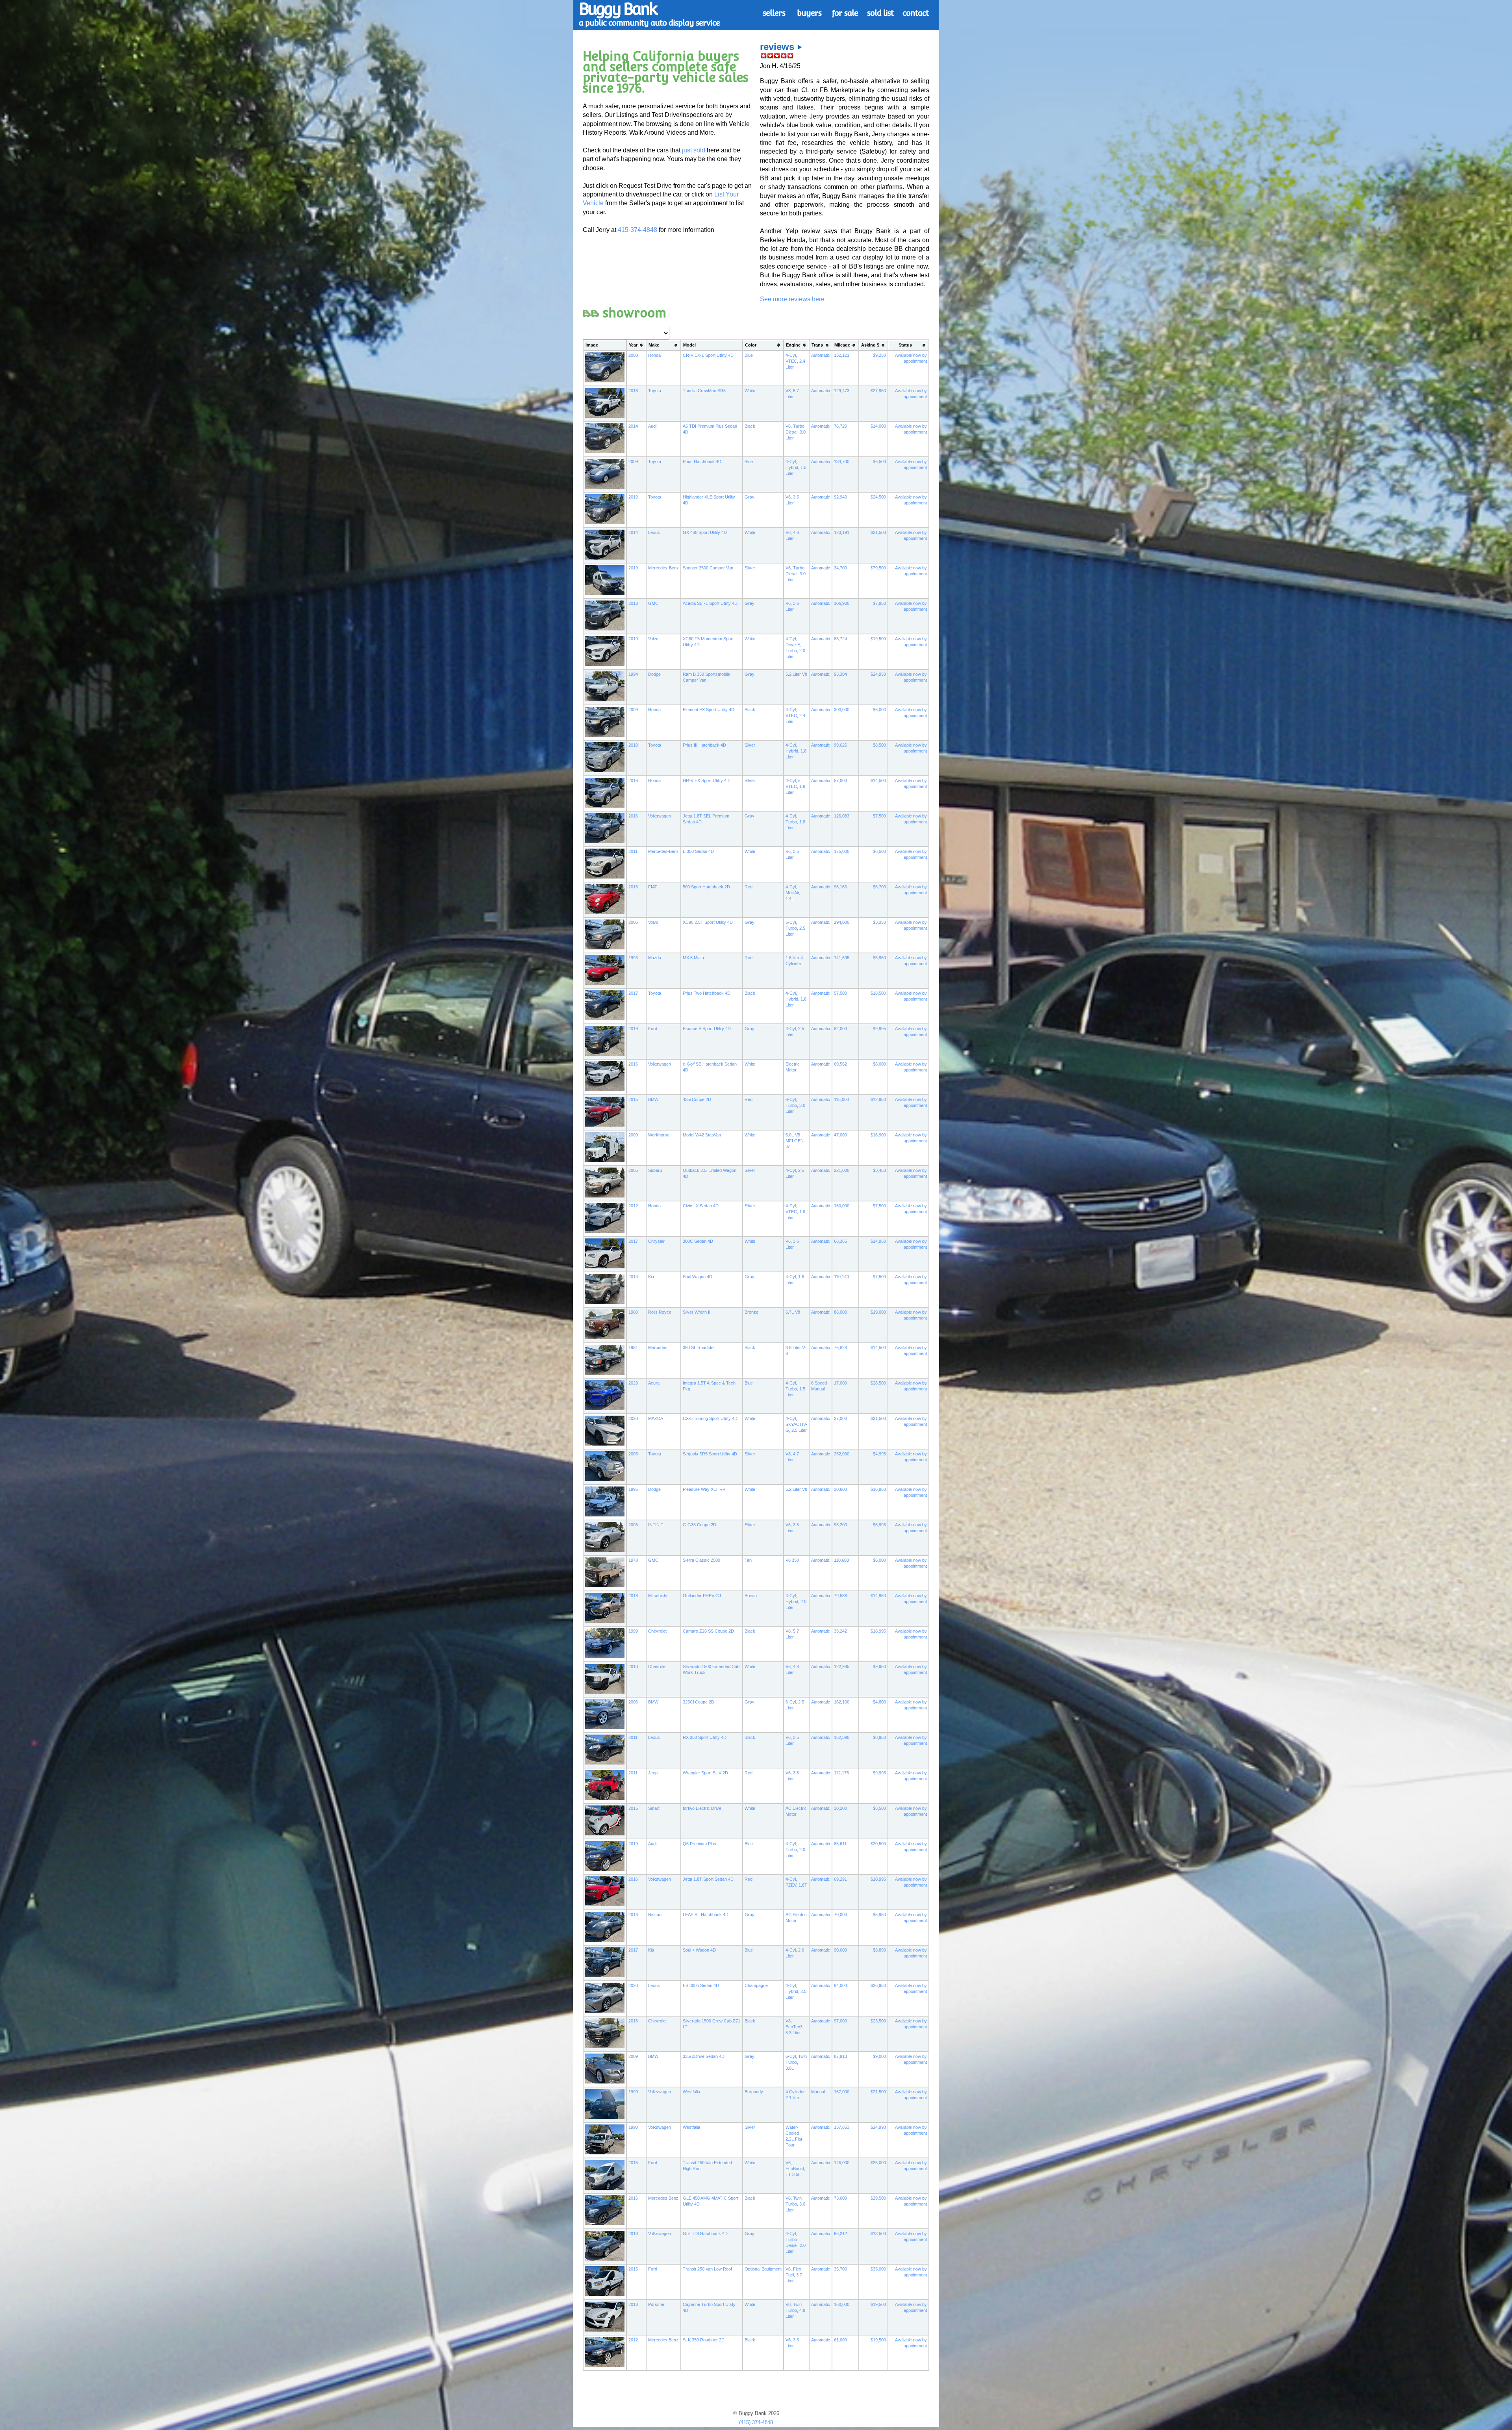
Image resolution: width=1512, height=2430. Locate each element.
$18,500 (878, 993)
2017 (633, 993)
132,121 (842, 355)
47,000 (840, 1135)
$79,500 (878, 568)
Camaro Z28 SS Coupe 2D (708, 1631)
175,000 (842, 851)
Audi (652, 426)
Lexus (654, 532)
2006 (633, 922)
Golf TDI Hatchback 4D (705, 2234)
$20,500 (878, 1844)
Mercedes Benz (663, 2198)
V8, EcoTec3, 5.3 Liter (795, 2027)
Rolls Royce (660, 1312)
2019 (633, 497)
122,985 (842, 1666)
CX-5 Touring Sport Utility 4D (710, 1418)
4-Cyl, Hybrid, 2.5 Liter (796, 1991)
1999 (633, 1631)
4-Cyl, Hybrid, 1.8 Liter (796, 751)
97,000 (840, 2021)
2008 (633, 355)
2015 (633, 887)
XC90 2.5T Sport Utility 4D (708, 922)
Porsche (656, 2304)
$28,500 (878, 1383)
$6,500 (879, 462)
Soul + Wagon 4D (699, 1950)
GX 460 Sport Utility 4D (705, 532)
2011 (633, 851)
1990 (633, 2092)
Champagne (756, 1985)
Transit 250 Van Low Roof (707, 2269)
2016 (633, 780)
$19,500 (878, 639)
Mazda (655, 958)
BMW (653, 1099)
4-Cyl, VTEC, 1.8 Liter (795, 1212)
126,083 (842, 816)
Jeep (653, 1773)
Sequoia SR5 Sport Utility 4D (710, 1454)
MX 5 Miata (693, 958)
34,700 (840, 568)
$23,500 (878, 2021)
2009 (633, 462)
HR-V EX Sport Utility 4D (706, 780)
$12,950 (878, 1099)
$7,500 (879, 816)
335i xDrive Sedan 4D (704, 2056)
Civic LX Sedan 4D (701, 1206)
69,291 (840, 1879)
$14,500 (878, 780)
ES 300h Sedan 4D (701, 1985)
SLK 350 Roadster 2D (704, 2340)
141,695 (842, 958)
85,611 (840, 1844)
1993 (633, 958)
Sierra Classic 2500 (701, 1560)
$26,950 (878, 1985)
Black (750, 426)
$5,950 (879, 958)
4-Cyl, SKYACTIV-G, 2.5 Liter (796, 1424)
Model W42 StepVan (702, 1135)
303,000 (842, 710)
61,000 (840, 2340)
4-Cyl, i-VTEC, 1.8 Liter (795, 786)
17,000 (840, 1383)
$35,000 (878, 2269)
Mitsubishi (658, 1596)
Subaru (655, 1170)
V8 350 (792, 1560)
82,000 (840, 1029)
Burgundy (754, 2092)
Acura (654, 1383)
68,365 (840, 1241)
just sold (694, 150)
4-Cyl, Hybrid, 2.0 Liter (796, 1601)
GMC (653, 603)
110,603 (841, 1560)
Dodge (654, 674)
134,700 (842, 462)
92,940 (840, 497)
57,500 (840, 993)
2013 (633, 603)
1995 (633, 1489)
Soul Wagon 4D (698, 1277)
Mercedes (658, 1348)
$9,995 (879, 1029)
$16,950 (878, 1489)
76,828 (840, 1348)
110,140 (841, 1277)
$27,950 (878, 391)
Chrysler (656, 1241)
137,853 (842, 2127)
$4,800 (879, 1702)
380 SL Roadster (699, 1348)
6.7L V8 (793, 1312)
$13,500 (878, 2234)
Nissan (655, 1915)
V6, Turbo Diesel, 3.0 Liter (796, 432)
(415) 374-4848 (756, 2422)
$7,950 (879, 603)
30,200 (840, 1808)
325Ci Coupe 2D (699, 1702)
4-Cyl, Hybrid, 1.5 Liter (796, 467)
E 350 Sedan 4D (698, 851)
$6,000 (879, 710)
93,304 (840, 674)
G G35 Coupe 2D (699, 1525)
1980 (633, 1312)
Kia (651, 1277)
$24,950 (878, 674)
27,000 (840, 1418)
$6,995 (879, 1525)
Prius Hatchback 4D (702, 462)
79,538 (840, 1596)
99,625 (840, 745)
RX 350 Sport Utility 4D (705, 1737)
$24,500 (878, 497)
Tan (748, 1560)
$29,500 (878, 2198)
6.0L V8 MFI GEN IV (795, 1141)
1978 (633, 1560)
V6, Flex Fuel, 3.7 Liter (794, 2275)
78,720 (840, 426)
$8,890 (879, 1950)
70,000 (840, 1915)
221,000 (842, 1170)
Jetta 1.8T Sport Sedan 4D (708, 1879)
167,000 (842, 2092)
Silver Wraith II (697, 1312)
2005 (633, 1170)
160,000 (842, 2304)
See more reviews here (792, 299)
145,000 (842, 2163)
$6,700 (879, 887)
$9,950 (879, 1666)
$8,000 (879, 1064)
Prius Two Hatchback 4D (707, 993)
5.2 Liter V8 (796, 674)
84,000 (840, 1985)
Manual (818, 2092)
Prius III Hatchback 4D (704, 745)
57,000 (840, 780)
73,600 (840, 2198)
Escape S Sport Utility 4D (707, 1029)
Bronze (751, 1312)
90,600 (840, 1950)
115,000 (841, 1099)
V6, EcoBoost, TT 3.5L (795, 2169)
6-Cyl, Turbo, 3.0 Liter (795, 1105)
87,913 (840, 2056)
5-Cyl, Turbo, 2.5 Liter (795, 928)
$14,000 (878, 426)
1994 (633, 674)
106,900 (842, 603)
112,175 (841, 1773)
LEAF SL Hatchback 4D (706, 1915)
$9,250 (879, 355)
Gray (750, 497)
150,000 (842, 1206)
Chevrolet (657, 1631)
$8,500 (879, 745)
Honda (654, 355)
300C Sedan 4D (698, 1241)
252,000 (842, 1454)
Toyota (655, 391)
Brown (751, 1596)
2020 (633, 1418)
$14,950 (878, 1241)
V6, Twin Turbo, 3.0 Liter (795, 2204)
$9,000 (879, 2056)
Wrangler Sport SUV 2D (705, 1773)
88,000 (840, 1312)
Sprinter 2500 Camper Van (708, 568)
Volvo (653, 639)
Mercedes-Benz (663, 568)
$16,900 (878, 1135)
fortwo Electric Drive (702, 1808)
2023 (633, 1383)
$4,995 (879, 1454)
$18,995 (878, 1631)
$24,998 (878, 2127)
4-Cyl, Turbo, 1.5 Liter (795, 1389)
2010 (633, 745)
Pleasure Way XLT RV (704, 1489)
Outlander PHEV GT (702, 1596)
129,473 (842, 391)
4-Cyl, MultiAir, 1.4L (793, 893)
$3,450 (879, 1170)
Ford (653, 1029)
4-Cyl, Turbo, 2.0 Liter (795, 1850)
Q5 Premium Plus (699, 1844)
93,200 (840, 1525)
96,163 (840, 887)
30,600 (840, 1489)
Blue (749, 355)
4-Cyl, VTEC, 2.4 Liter (795, 361)
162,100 (842, 1702)
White (750, 391)
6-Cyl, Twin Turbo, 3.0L (796, 2062)
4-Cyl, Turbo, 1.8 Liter (795, 822)
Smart (654, 1808)
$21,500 (878, 532)
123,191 (842, 532)
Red (749, 887)
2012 (633, 1206)
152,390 (842, 1737)
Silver (750, 568)
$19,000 (878, 1312)
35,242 (840, 1631)
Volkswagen (660, 816)
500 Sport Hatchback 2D (706, 887)
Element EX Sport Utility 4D (709, 710)
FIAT (653, 887)
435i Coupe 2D (697, 1099)
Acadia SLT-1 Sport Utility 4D (710, 603)
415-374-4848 (637, 230)
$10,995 (878, 1879)
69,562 (840, 1064)
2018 (633, 391)
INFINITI (656, 1525)
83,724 (840, 639)
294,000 (842, 922)
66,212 (840, 2234)
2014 (633, 426)
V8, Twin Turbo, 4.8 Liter (795, 2310)
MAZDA (656, 1418)
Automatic (821, 355)
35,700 (840, 2269)
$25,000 (878, 2163)
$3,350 (879, 922)
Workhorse (659, 1135)
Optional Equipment (763, 2269)
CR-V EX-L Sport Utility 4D (708, 355)
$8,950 (879, 1737)
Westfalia (691, 2092)
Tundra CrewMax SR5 (704, 391)
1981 (633, 1348)
